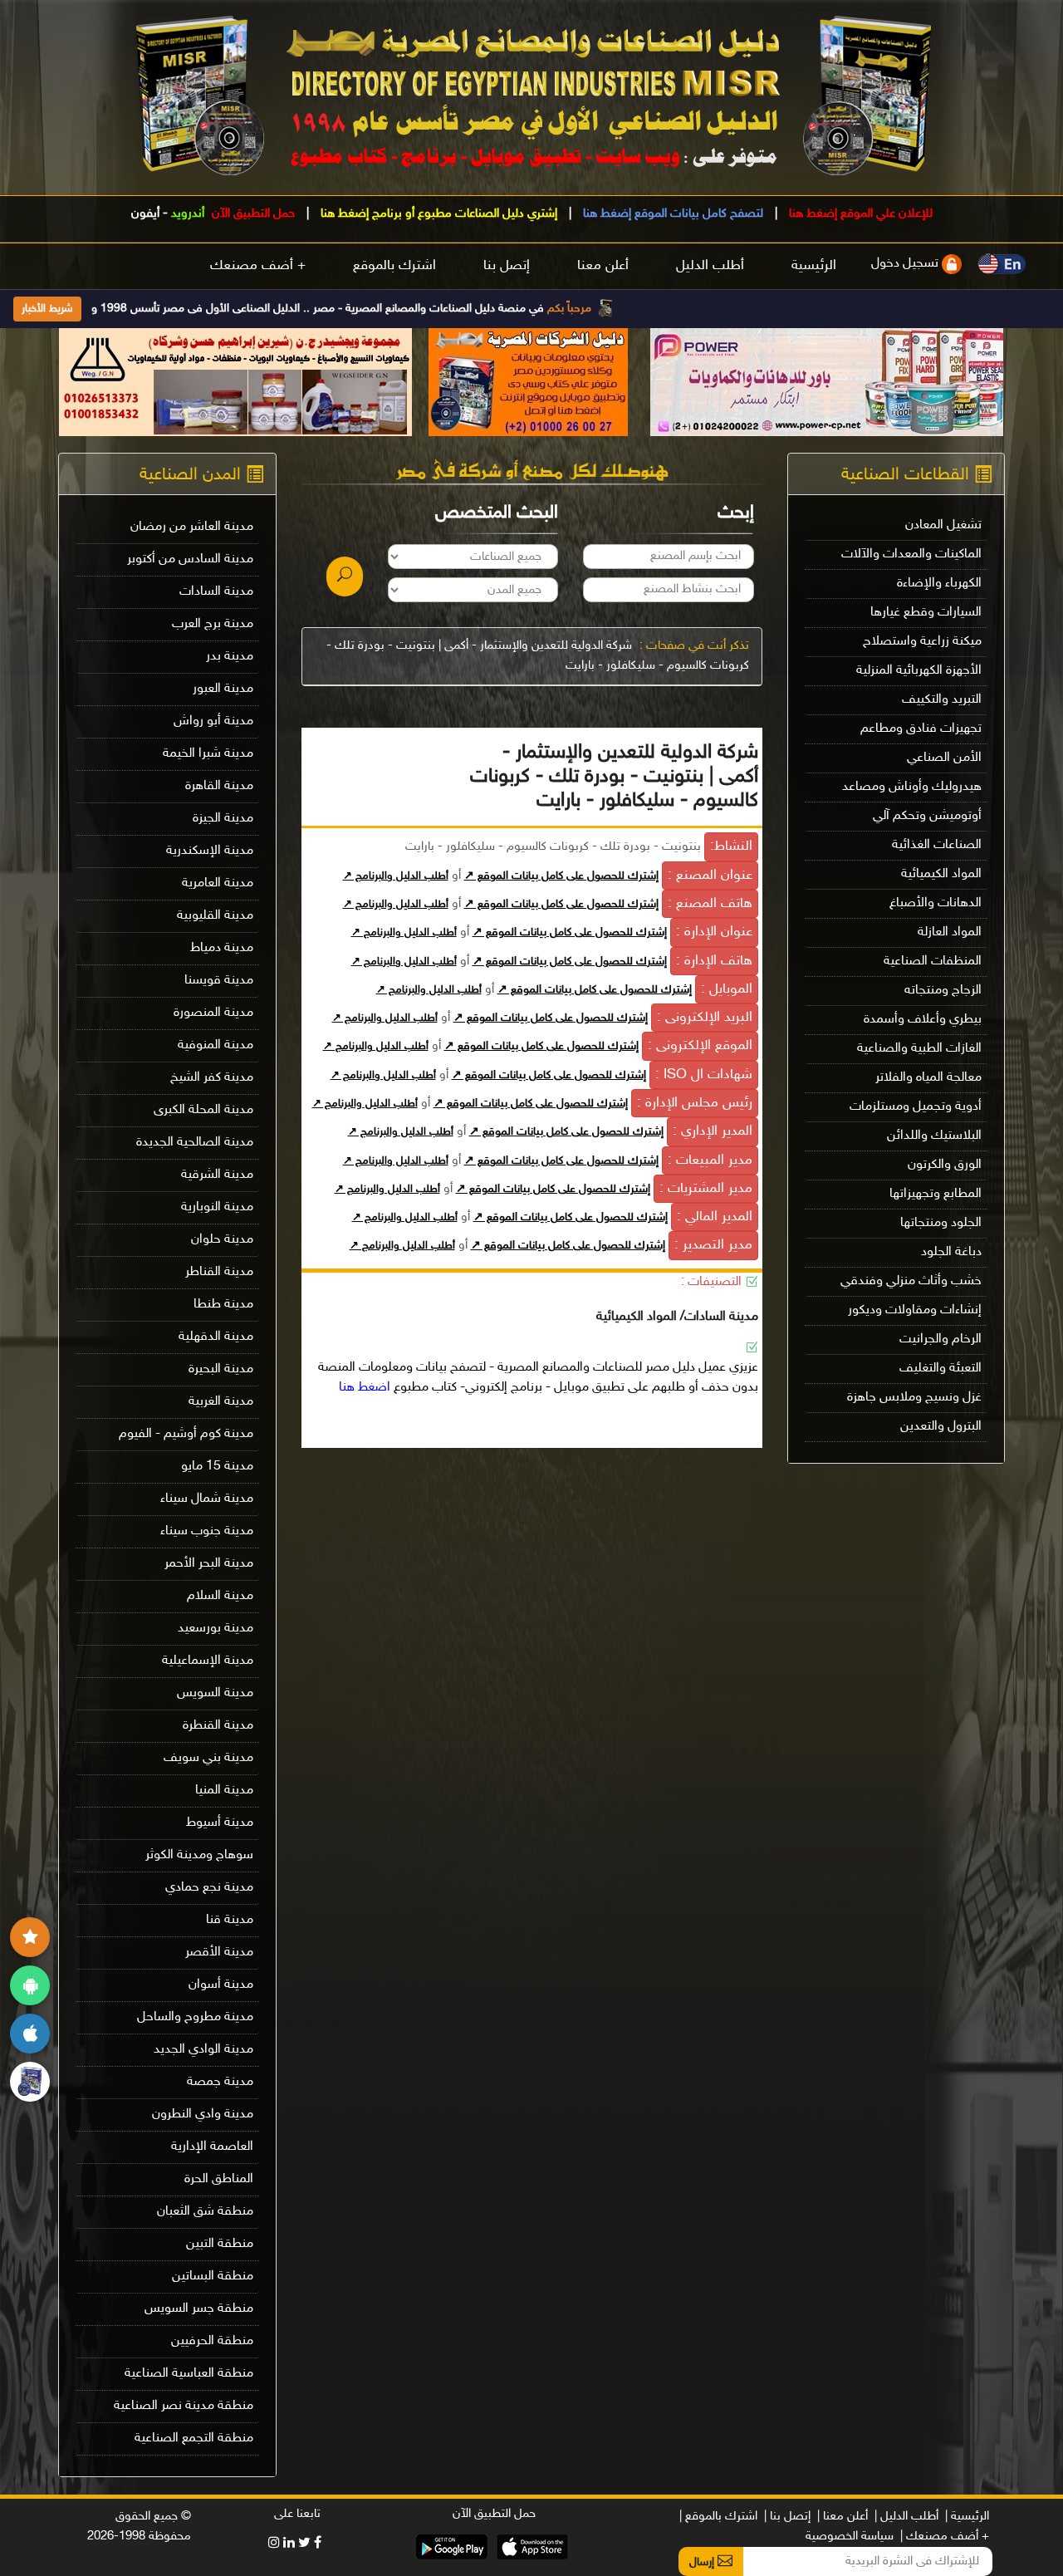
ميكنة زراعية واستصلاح (922, 642)
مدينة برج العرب (213, 624)
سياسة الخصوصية (850, 2537)
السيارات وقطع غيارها (926, 613)
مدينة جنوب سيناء (207, 1531)
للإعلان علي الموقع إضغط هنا (859, 214)
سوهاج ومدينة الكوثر (199, 1855)
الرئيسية (814, 266)
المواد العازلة (950, 932)
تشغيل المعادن (943, 525)
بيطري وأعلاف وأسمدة (923, 1020)
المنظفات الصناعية (933, 962)
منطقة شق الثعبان (205, 2212)
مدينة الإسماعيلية (208, 1661)
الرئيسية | (967, 2517)
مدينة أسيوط (220, 1823)
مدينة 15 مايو (217, 1467)
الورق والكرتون (945, 1165)
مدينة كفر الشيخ (212, 1078)
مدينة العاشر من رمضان (192, 527)
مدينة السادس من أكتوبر (190, 559)
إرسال (703, 2562)
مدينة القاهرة (219, 786)
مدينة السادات (216, 592)
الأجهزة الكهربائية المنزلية (919, 671)
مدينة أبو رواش (213, 721)
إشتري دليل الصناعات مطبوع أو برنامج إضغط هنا (437, 214)
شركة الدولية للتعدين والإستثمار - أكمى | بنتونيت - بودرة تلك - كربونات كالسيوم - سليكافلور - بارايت (538, 656)
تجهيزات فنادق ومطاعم (921, 729)
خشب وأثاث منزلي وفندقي (911, 1281)
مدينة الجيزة (223, 819)
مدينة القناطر (219, 1272)
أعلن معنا (603, 266)
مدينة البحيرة (221, 1369)
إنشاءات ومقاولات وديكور (915, 1310)
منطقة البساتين (213, 2277)
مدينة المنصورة (213, 1013)
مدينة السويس (215, 1693)
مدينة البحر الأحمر (209, 1564)
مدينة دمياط (222, 948)
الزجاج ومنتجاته (943, 991)
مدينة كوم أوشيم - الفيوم (186, 1434)
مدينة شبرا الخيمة (208, 754)
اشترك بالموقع (394, 266)
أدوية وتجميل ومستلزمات (916, 1107)
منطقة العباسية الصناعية (189, 2374)
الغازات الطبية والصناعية (919, 1049)
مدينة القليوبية (215, 916)
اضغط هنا (365, 1388)
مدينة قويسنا (219, 981)
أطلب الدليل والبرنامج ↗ (396, 876)
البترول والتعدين (941, 1427)
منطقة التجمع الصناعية (194, 2439)
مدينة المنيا (224, 1791)
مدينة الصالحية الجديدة (195, 1143)
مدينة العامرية (218, 883)
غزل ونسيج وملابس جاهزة (914, 1398)
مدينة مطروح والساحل (195, 2017)
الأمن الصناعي (944, 758)
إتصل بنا (507, 266)
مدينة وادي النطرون (203, 2115)
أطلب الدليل (710, 266)
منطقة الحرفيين (212, 2341)
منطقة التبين (220, 2244)
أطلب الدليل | (906, 2517)
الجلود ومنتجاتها (941, 1223)
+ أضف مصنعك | (945, 2537)
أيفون (145, 214)
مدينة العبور (223, 689)
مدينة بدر (230, 657)
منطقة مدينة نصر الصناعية (184, 2406)
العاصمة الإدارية (212, 2147)
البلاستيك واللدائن (934, 1136)
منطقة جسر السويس (199, 2309)
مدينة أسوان (221, 1985)
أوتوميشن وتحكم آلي (927, 816)
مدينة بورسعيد (216, 1629)
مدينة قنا (230, 1920)
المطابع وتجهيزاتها (936, 1194)
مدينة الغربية (221, 1402)
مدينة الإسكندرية (210, 851)
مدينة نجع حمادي (209, 1888)
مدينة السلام (220, 1596)
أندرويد (188, 214)
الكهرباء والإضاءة (939, 584)
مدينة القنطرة (218, 1726)
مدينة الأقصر (219, 1953)
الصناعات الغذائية (937, 845)
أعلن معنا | (843, 2517)
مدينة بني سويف (208, 1758)
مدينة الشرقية (217, 1175)
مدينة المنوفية (216, 1045)
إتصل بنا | (787, 2517)
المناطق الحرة (219, 2179)
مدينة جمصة (220, 2082)
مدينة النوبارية (217, 1207)
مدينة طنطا (223, 1305)
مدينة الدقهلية (216, 1337)
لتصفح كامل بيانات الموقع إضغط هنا (671, 214)
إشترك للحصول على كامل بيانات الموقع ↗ (561, 876)
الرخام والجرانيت (941, 1340)
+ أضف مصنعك (258, 266)
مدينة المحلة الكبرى (203, 1110)
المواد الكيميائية (941, 874)
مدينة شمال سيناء (207, 1499)
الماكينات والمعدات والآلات (911, 554)
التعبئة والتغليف (941, 1369)
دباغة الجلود (951, 1252)
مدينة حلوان (222, 1240)
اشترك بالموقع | (718, 2517)
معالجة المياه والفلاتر (928, 1078)
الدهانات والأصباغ (936, 903)
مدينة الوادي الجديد (203, 2050)
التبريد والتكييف (942, 700)
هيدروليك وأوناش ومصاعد (912, 787)
